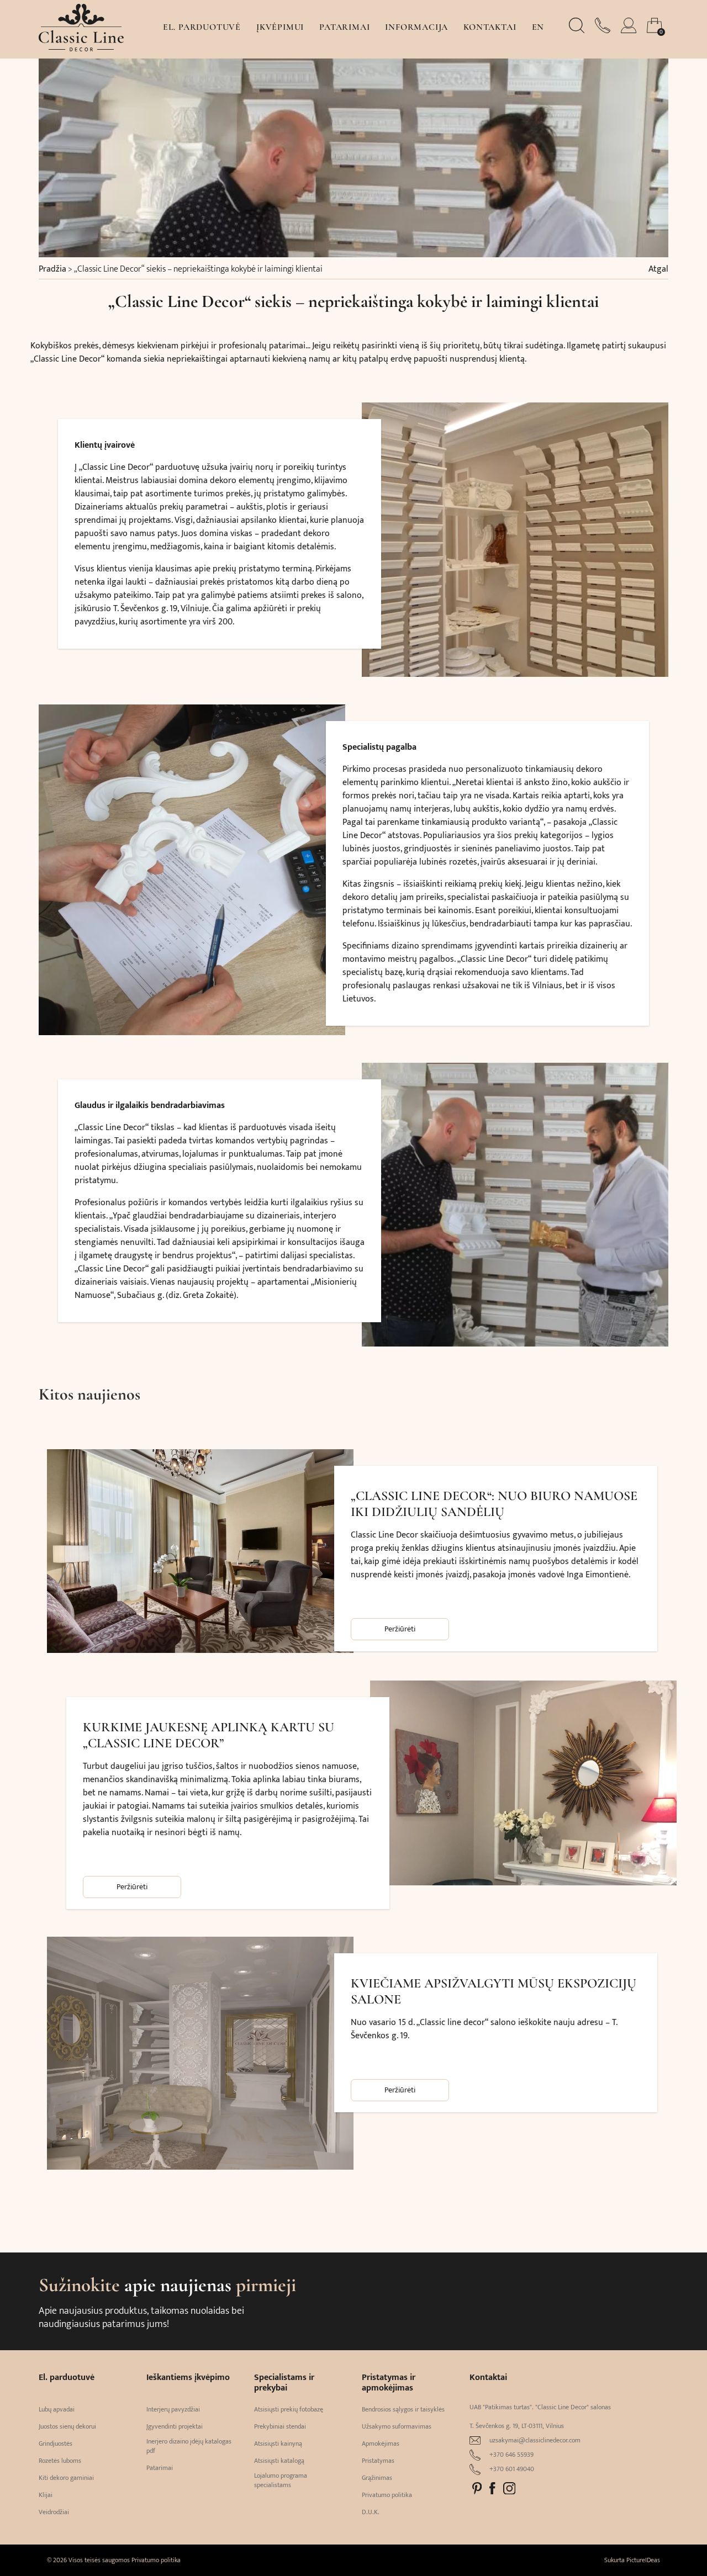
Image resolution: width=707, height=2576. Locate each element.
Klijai (46, 2495)
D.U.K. (371, 2512)
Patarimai (344, 27)
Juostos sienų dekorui (67, 2427)
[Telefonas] (604, 30)
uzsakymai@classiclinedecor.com (535, 2440)
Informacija (416, 27)
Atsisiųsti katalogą (279, 2461)
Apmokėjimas (381, 2444)
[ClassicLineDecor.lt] (81, 49)
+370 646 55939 (511, 2455)
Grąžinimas (377, 2478)
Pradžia (52, 269)
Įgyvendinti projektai (175, 2427)
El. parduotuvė (202, 27)
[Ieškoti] (578, 30)
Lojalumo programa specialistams (281, 2480)
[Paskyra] (630, 30)
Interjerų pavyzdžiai (173, 2410)
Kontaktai (490, 27)
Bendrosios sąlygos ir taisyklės (403, 2410)
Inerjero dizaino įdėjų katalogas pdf (189, 2446)
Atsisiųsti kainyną (278, 2444)
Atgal (658, 269)
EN (538, 27)
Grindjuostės (56, 2444)
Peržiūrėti (400, 1629)
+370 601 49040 (512, 2469)
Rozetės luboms (60, 2461)
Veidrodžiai (54, 2512)
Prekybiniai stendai (280, 2427)
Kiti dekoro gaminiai (66, 2478)
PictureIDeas (643, 2560)
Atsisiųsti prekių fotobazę (289, 2410)
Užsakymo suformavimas (397, 2427)
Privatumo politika (387, 2495)
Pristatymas (378, 2461)
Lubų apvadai (57, 2410)
